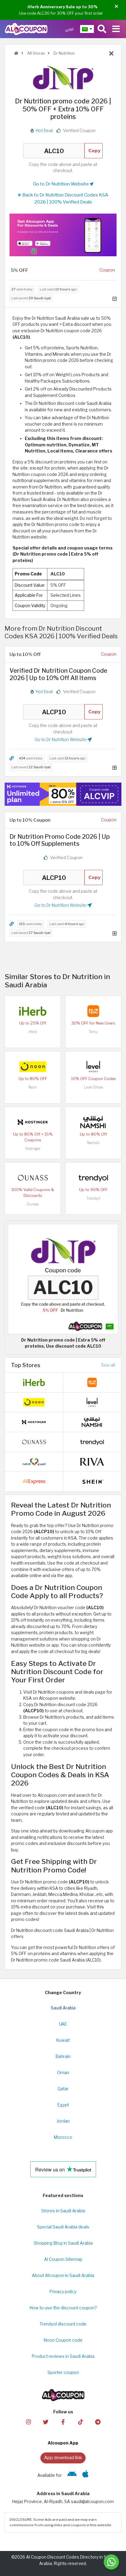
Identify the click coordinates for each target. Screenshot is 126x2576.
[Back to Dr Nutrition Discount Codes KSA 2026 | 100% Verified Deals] (111, 54)
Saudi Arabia (63, 2008)
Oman (63, 2073)
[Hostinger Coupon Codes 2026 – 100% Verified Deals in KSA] (33, 1122)
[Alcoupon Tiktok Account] (80, 2421)
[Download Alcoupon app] (63, 235)
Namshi (93, 1143)
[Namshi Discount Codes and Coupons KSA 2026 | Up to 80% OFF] (93, 1122)
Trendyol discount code (63, 2324)
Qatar (63, 2089)
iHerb (33, 1032)
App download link (63, 2457)
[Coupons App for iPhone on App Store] (85, 2475)
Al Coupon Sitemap (63, 2259)
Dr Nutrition (64, 53)
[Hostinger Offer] (63, 794)
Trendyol (93, 1198)
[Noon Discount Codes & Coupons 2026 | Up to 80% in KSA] (33, 1066)
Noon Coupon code (63, 2340)
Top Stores (26, 1365)
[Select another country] (87, 29)
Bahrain (63, 2056)
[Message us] (111, 2562)
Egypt (63, 2105)
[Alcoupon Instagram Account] (28, 2421)
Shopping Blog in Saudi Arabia (63, 2243)
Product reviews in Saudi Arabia (63, 2356)
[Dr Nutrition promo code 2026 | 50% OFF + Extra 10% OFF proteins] (63, 1278)
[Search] (102, 29)
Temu (93, 1032)
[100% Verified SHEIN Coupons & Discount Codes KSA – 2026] (92, 1481)
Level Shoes (93, 1087)
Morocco (63, 2137)
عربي (70, 29)
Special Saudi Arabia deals (63, 2227)
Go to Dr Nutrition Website (61, 184)
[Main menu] (116, 29)
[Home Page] (26, 29)
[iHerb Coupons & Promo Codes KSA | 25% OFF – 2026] (33, 1011)
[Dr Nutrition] (63, 77)
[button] (116, 7)
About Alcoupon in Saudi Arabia (63, 2275)
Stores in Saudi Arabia (63, 2211)
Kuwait (63, 2040)
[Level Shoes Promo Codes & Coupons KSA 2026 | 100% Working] (93, 1066)
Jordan (63, 2121)
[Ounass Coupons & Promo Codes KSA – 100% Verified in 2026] (33, 1177)
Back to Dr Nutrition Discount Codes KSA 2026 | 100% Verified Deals (65, 198)
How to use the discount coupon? (63, 2308)
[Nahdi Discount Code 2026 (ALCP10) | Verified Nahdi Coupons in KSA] (34, 1461)
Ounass (33, 1204)
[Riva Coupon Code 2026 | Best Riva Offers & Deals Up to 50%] (92, 1461)
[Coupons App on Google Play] (72, 2475)
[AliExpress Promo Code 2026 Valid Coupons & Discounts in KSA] (34, 1481)
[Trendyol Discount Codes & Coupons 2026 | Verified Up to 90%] (93, 1177)
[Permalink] (12, 758)
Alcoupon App (63, 2443)
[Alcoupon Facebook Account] (63, 2421)
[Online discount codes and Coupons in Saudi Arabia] (16, 53)
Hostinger (33, 1149)
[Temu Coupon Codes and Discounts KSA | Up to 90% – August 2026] (93, 1011)
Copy (94, 151)
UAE (63, 2024)
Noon (33, 1087)
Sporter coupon (63, 2372)
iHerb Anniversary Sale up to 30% (63, 7)
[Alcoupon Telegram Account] (98, 2421)
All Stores (35, 53)
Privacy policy (63, 2292)
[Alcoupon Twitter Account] (46, 2421)
